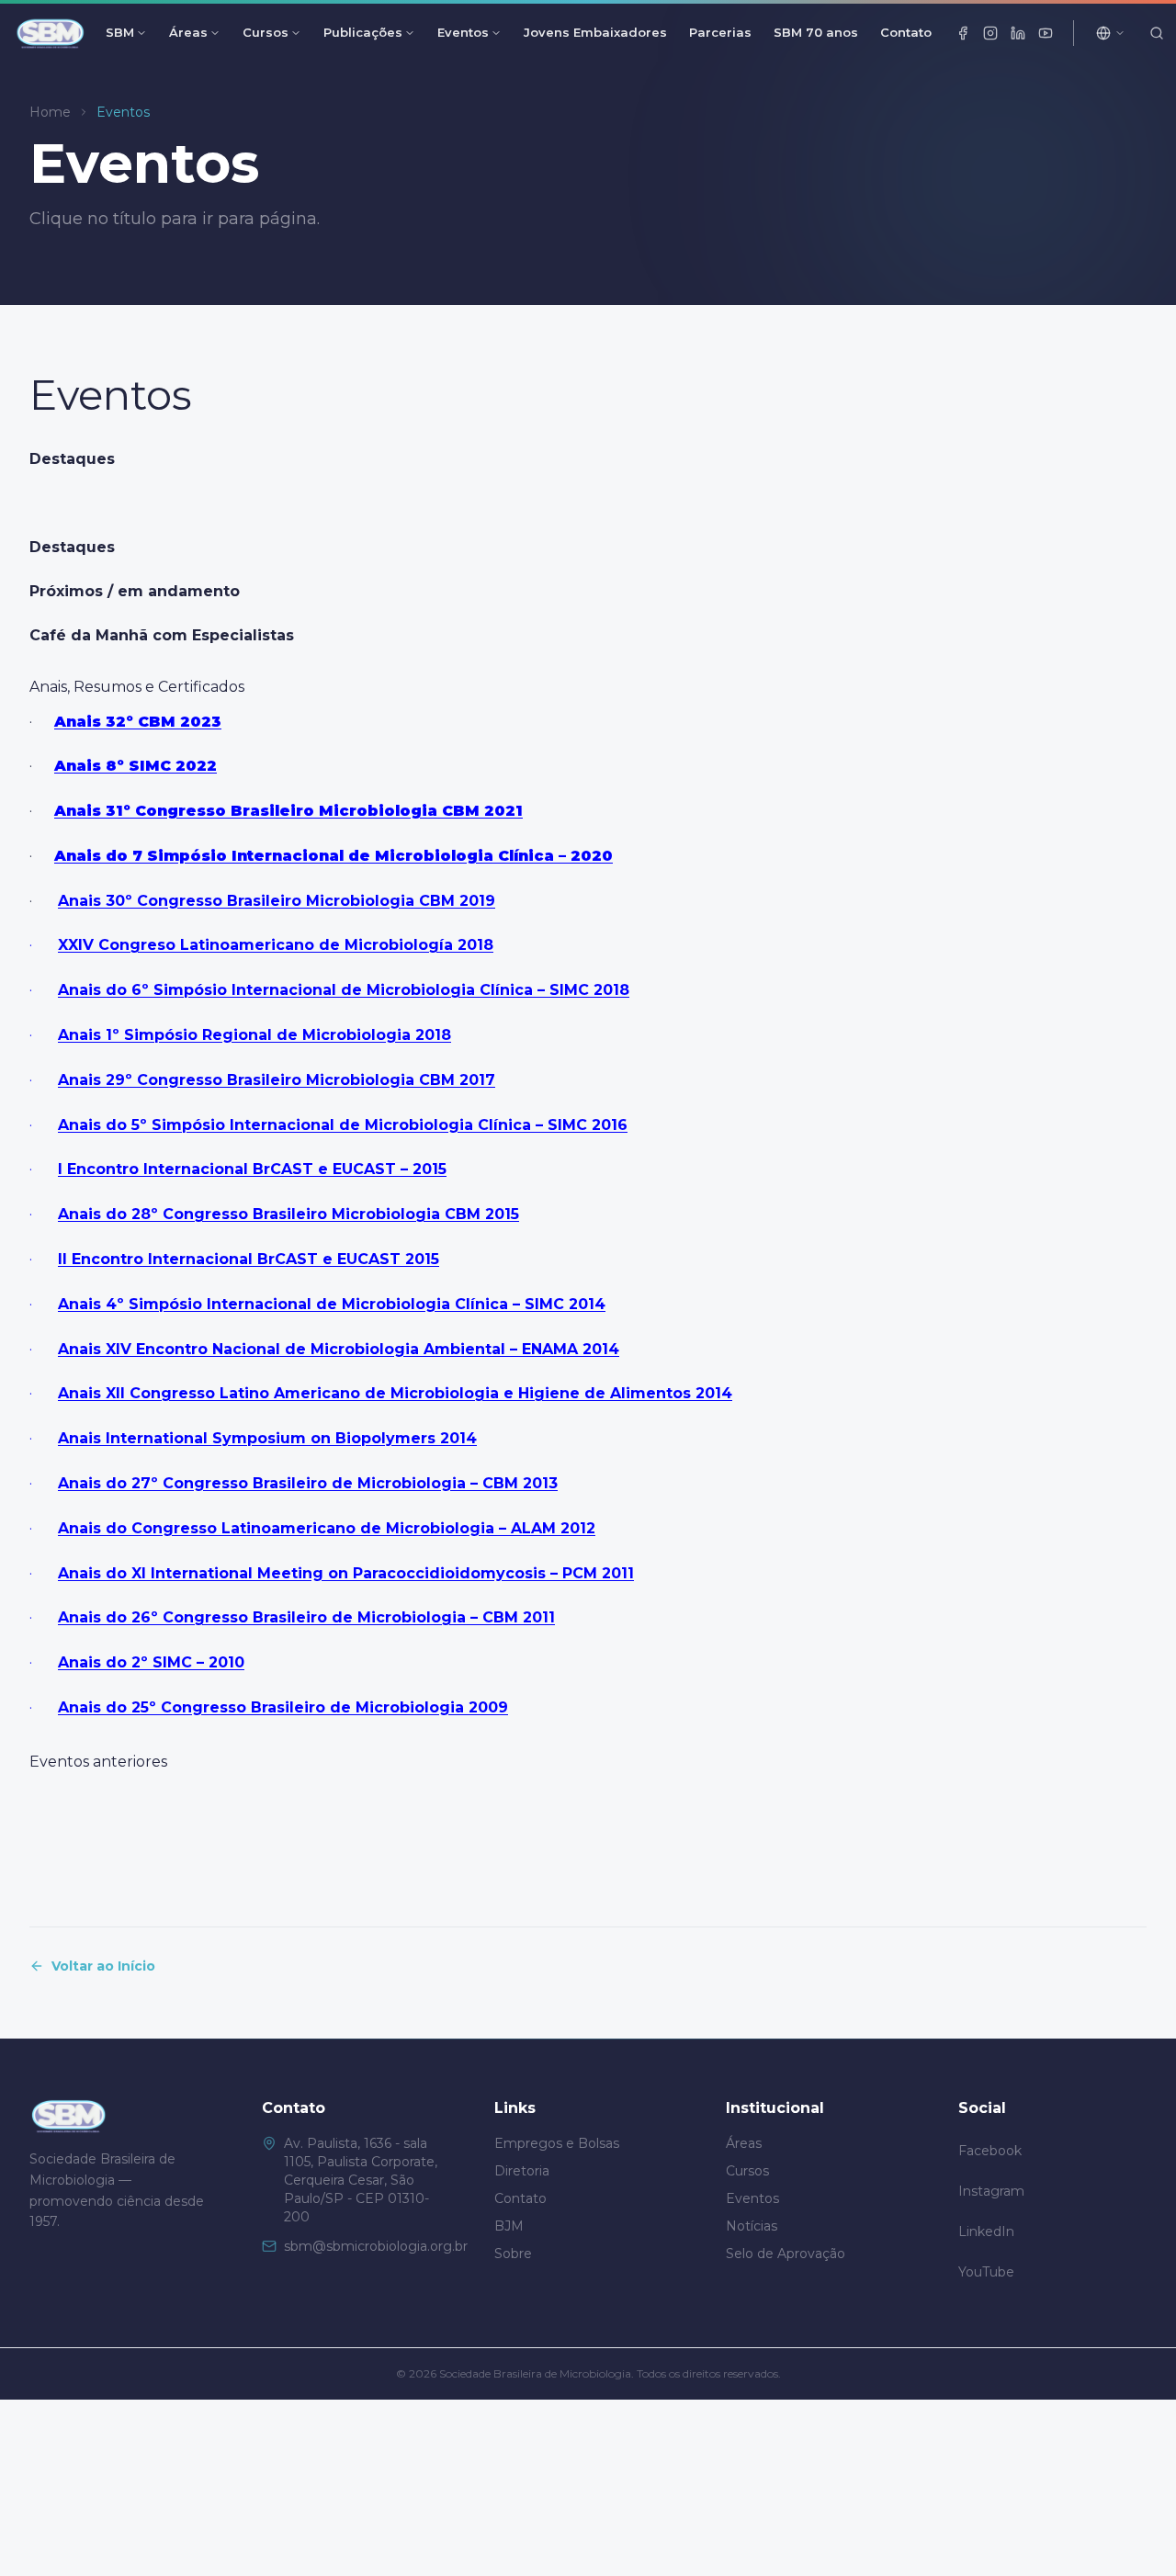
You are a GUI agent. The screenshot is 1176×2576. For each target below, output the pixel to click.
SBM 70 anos (816, 32)
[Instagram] (990, 33)
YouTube (986, 2272)
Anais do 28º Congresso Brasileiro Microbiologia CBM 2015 (288, 1214)
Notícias (752, 2226)
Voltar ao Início (103, 1966)
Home (50, 112)
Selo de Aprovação (786, 2254)
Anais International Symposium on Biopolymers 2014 (267, 1438)
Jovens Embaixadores (595, 32)
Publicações (363, 32)
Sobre (513, 2254)
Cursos (266, 32)
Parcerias (720, 32)
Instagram (991, 2191)
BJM (509, 2226)
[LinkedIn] (1018, 33)
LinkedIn (986, 2231)
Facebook (990, 2151)
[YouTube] (1046, 33)
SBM (120, 32)
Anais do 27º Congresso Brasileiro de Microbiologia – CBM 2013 (308, 1483)
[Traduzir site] (1111, 33)
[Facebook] (963, 33)
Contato (906, 32)
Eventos (463, 32)
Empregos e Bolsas (557, 2143)
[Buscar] (1157, 33)
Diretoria (522, 2171)
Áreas (188, 32)
